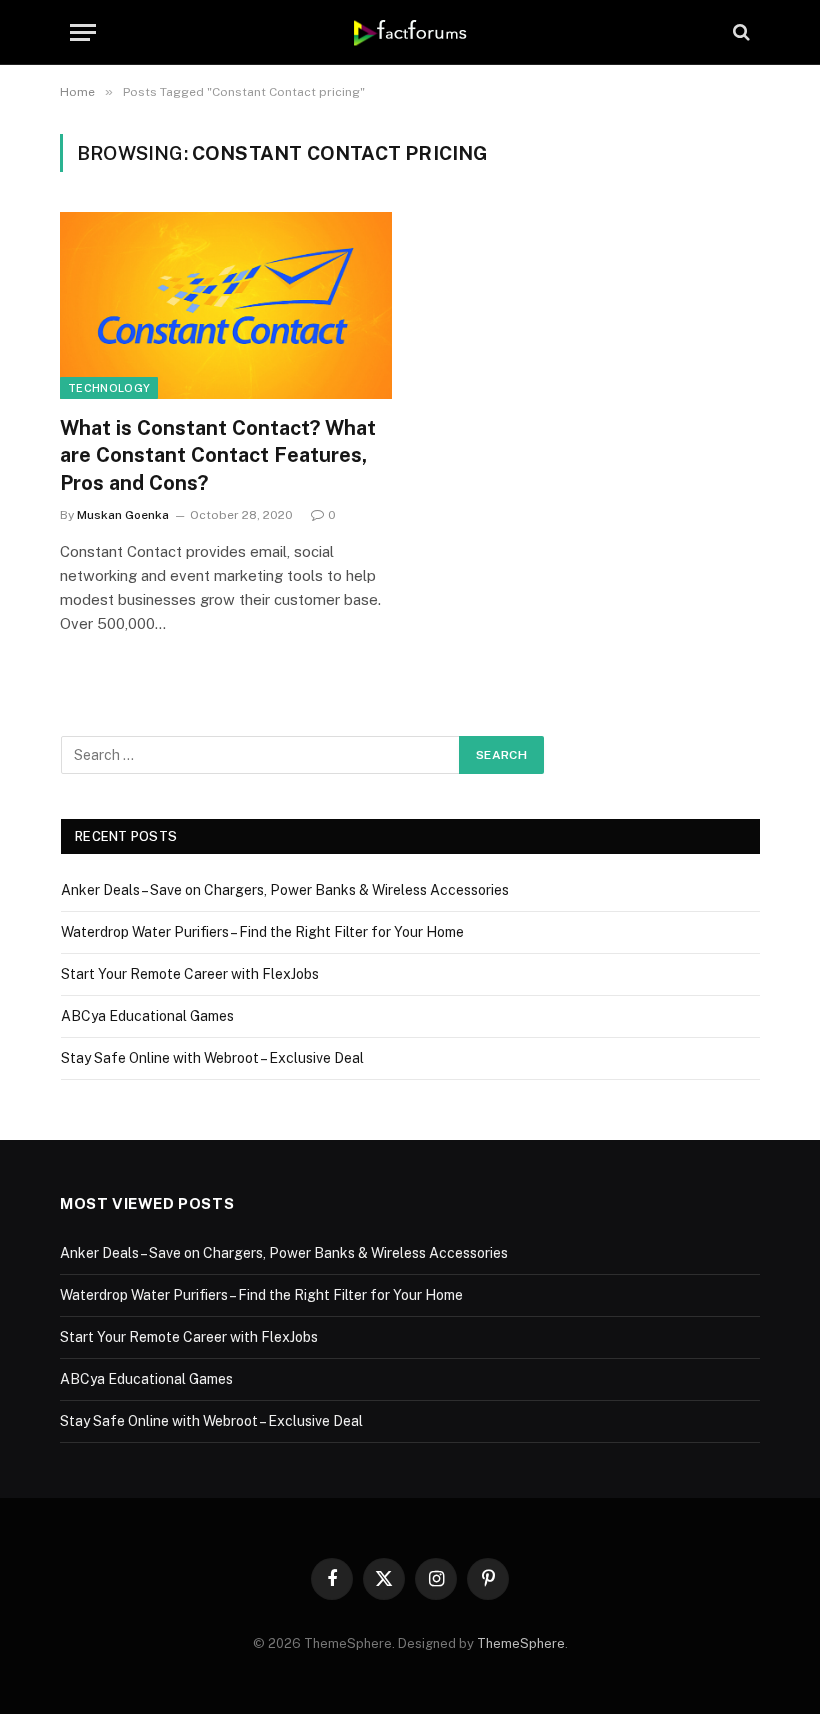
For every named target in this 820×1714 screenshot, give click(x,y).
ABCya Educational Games (147, 1016)
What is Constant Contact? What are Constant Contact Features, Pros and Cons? (218, 455)
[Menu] (83, 32)
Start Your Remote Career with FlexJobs (190, 974)
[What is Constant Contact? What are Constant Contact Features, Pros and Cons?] (226, 305)
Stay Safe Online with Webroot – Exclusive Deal (212, 1058)
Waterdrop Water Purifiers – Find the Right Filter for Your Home (262, 932)
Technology (109, 388)
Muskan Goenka (123, 515)
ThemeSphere (521, 1643)
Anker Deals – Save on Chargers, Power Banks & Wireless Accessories (285, 890)
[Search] (739, 32)
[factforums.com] (410, 32)
